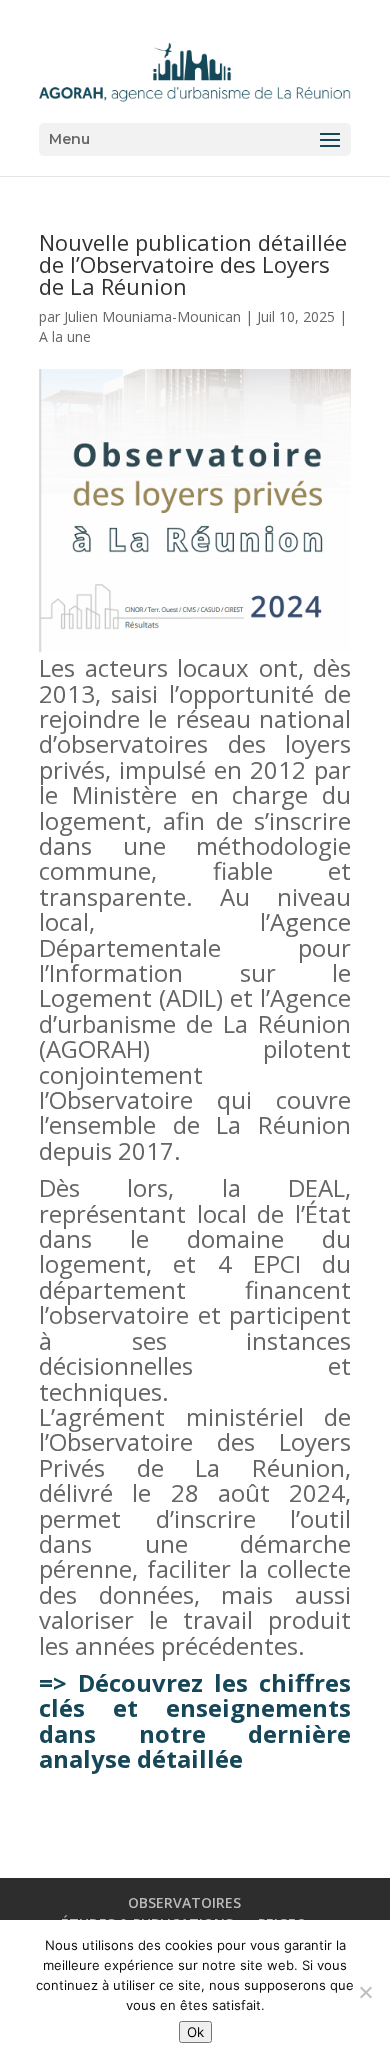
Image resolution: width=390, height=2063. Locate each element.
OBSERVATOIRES (184, 1902)
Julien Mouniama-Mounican (152, 316)
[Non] (365, 1992)
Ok (195, 2032)
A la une (65, 336)
